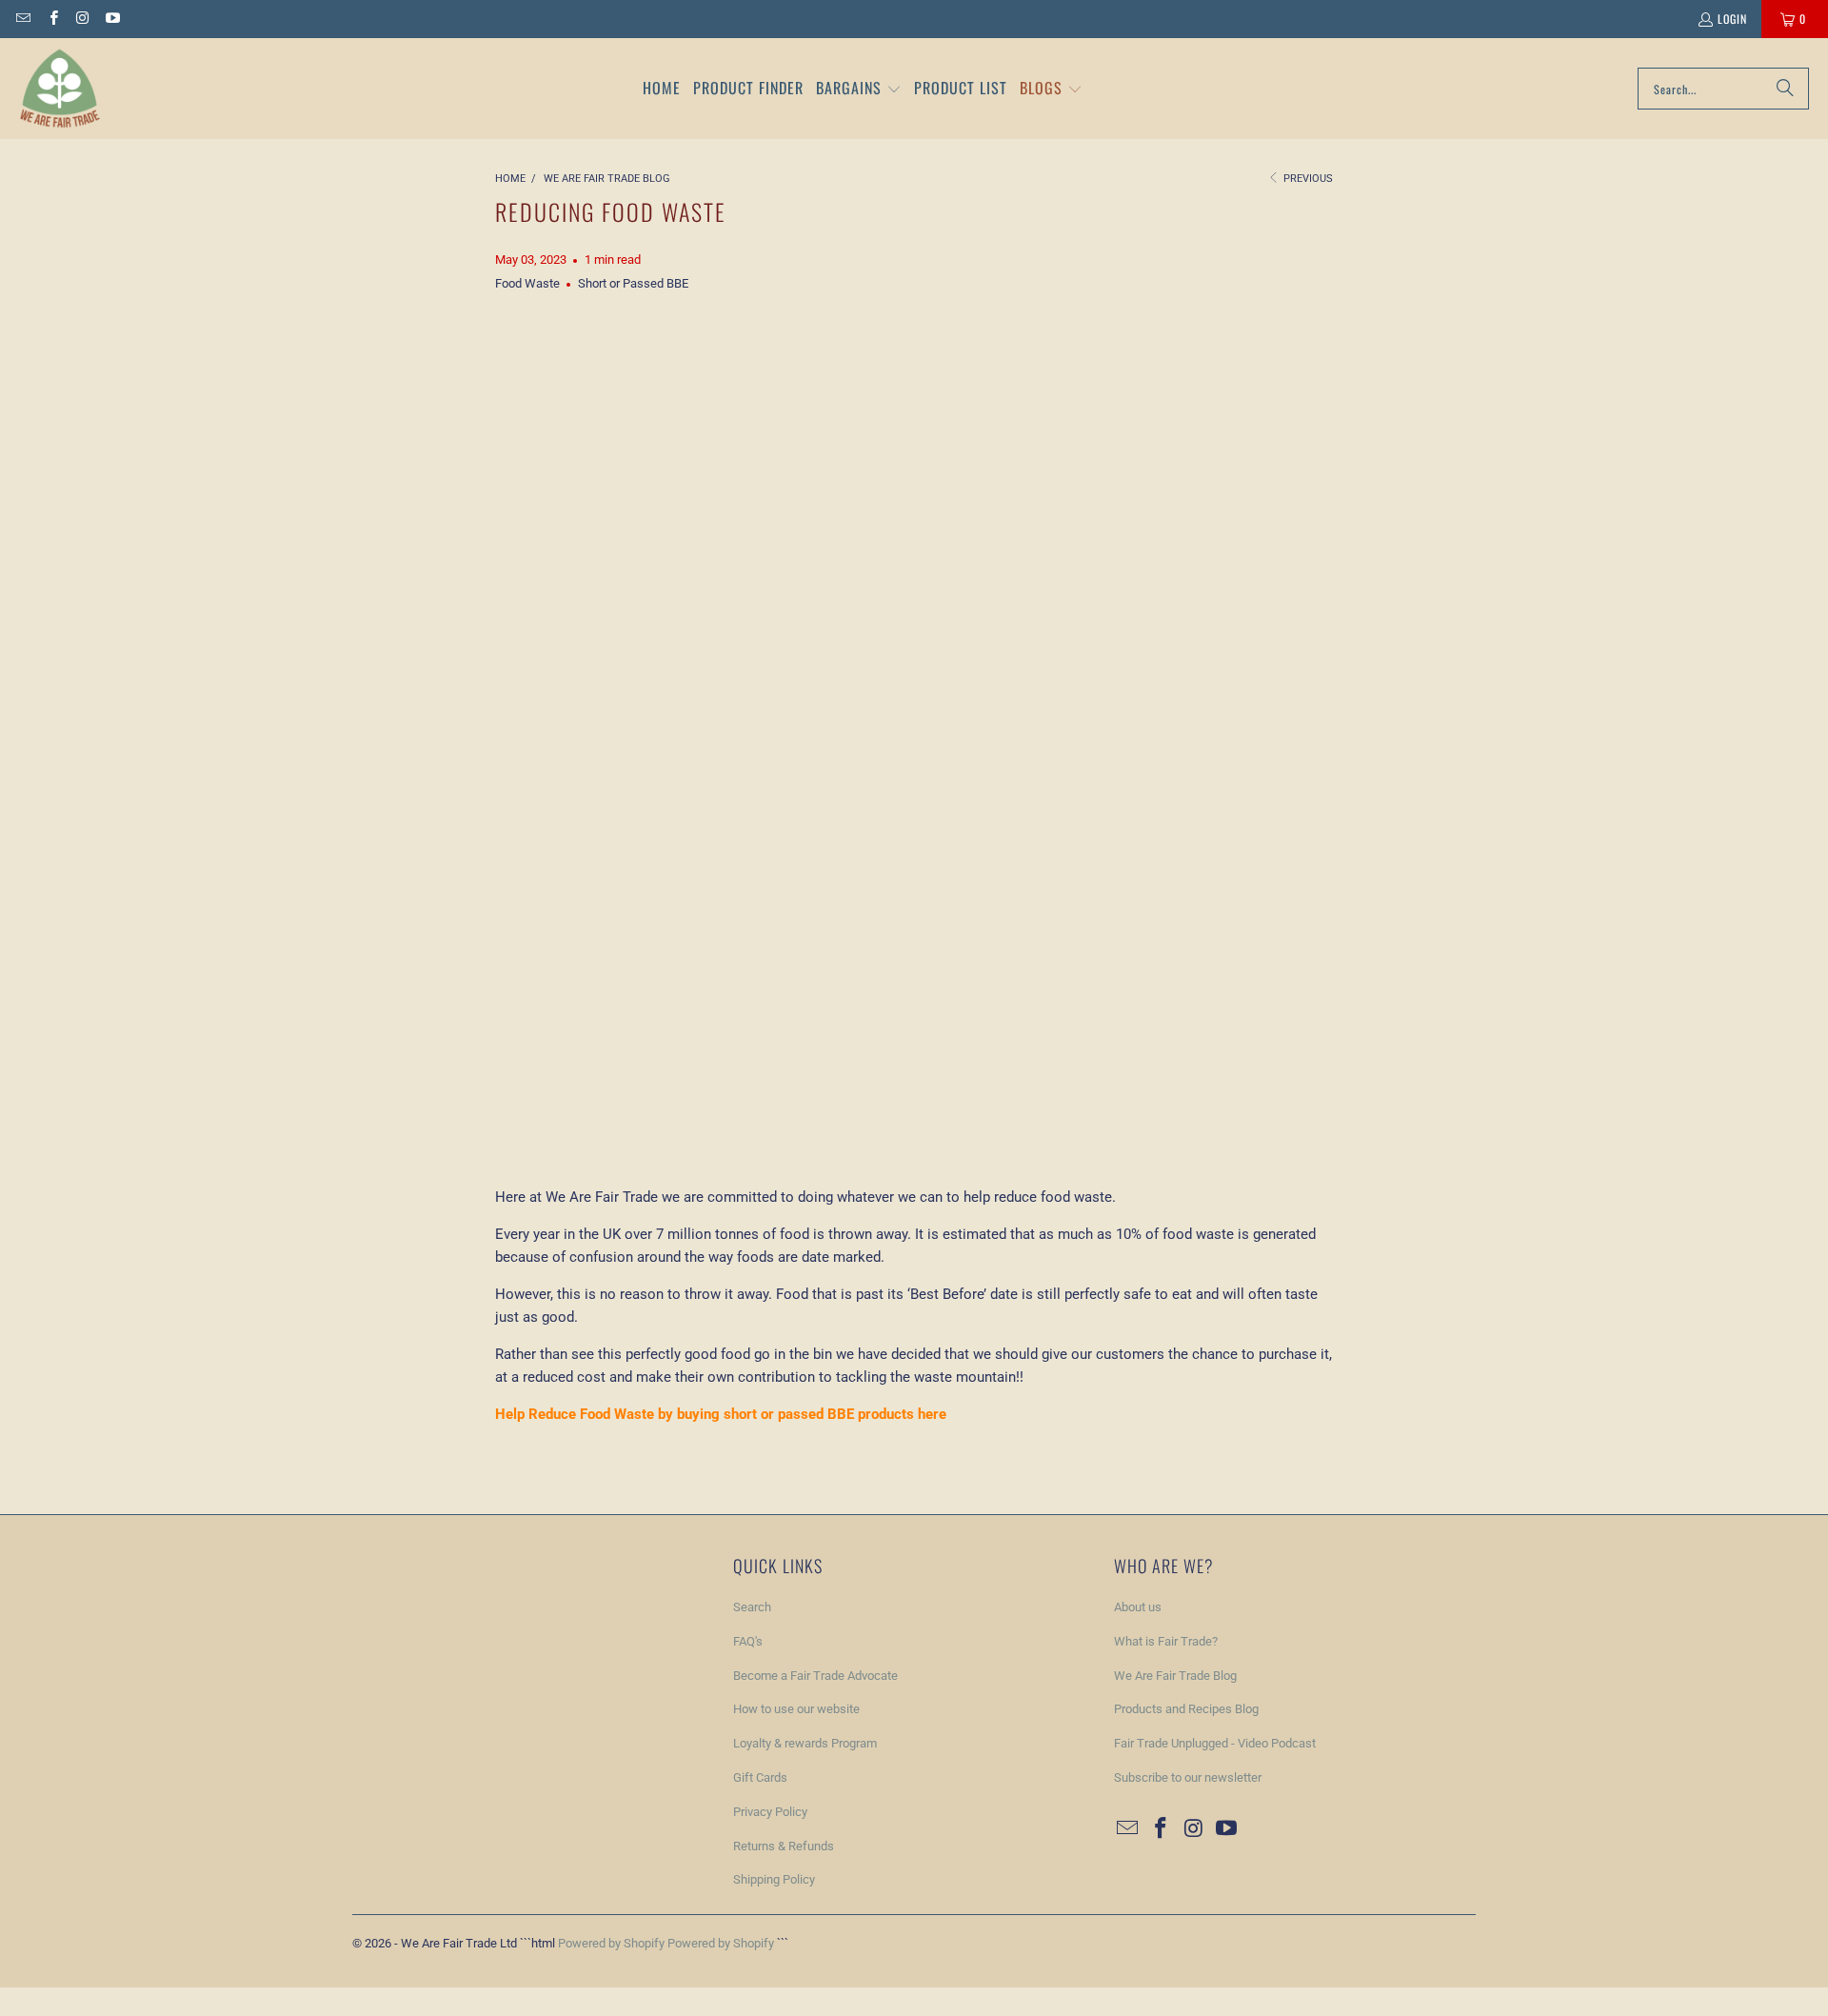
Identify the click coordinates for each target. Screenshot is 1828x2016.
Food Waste (527, 283)
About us (1138, 1607)
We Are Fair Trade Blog (1175, 1676)
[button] (859, 89)
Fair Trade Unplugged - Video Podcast (1215, 1743)
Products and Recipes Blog (1186, 1709)
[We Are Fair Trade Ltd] (60, 89)
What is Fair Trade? (1166, 1641)
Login (1732, 19)
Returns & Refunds (784, 1846)
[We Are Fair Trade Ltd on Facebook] (52, 19)
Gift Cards (760, 1777)
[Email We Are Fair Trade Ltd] (22, 19)
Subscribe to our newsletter (1188, 1777)
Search (752, 1607)
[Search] (1785, 89)
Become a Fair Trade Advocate (815, 1676)
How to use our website (796, 1709)
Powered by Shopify (611, 1943)
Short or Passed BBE (633, 283)
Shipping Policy (774, 1879)
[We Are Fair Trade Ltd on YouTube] (112, 19)
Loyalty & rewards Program (805, 1743)
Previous (1307, 179)
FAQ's (748, 1641)
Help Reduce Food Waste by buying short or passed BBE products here (721, 1414)
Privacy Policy (770, 1812)
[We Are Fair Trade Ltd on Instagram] (82, 19)
